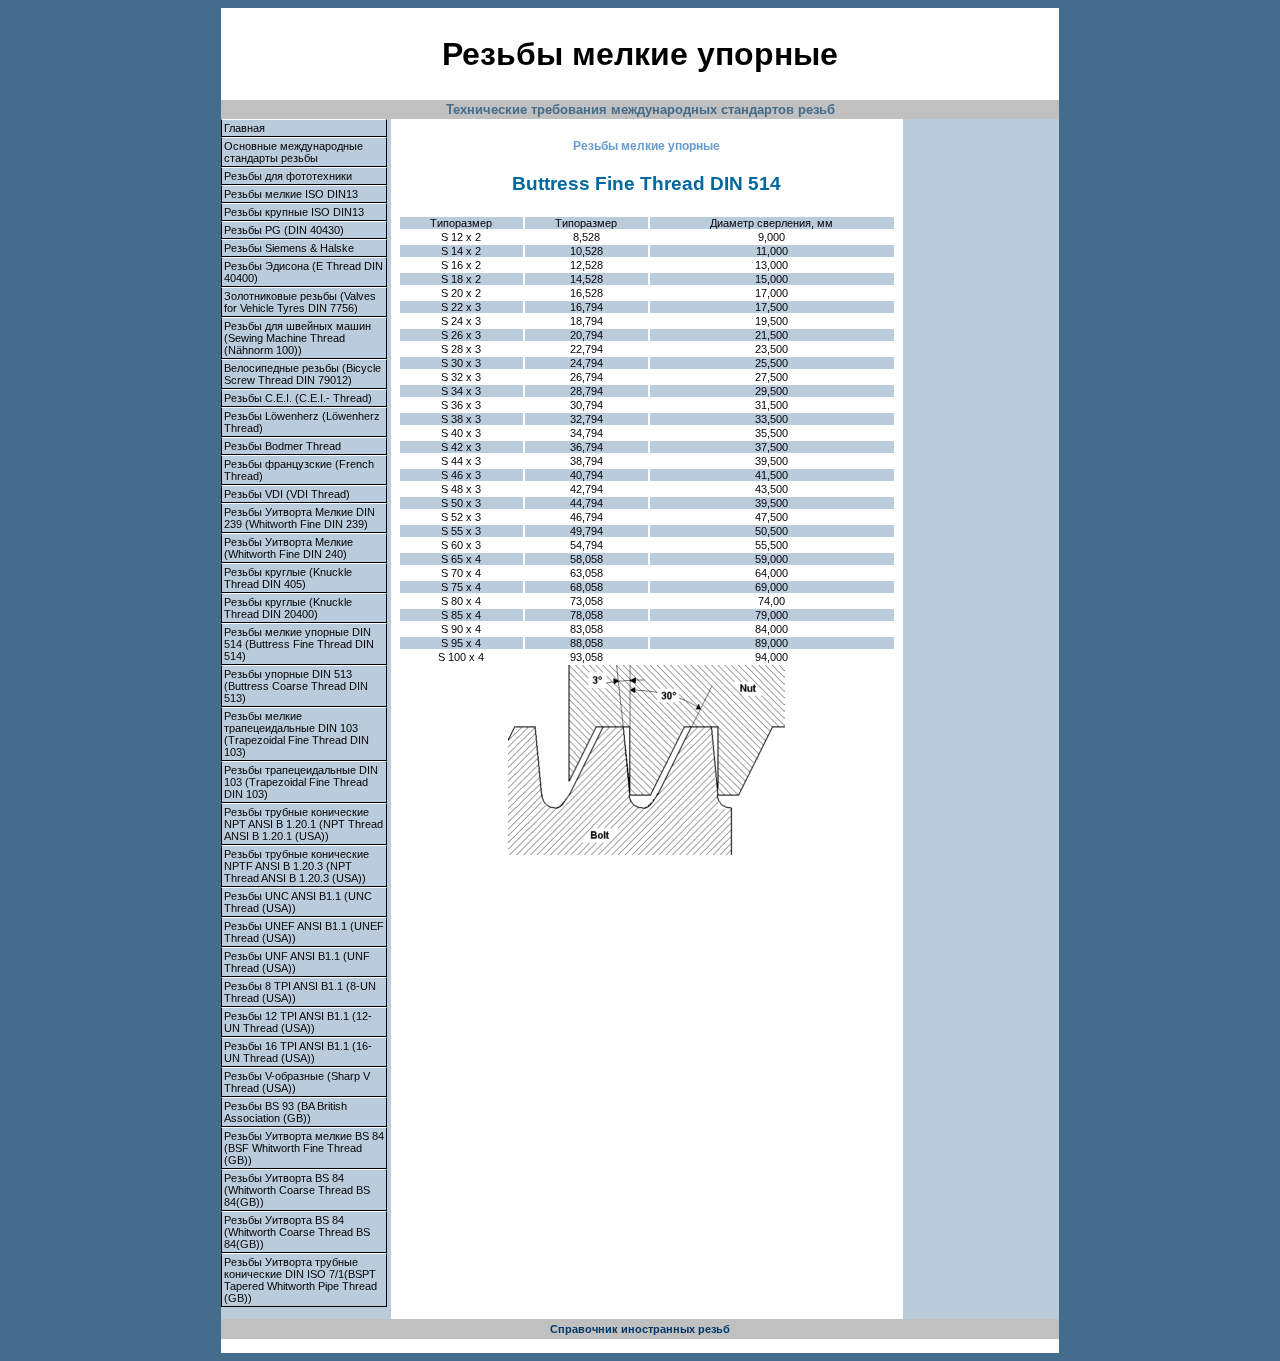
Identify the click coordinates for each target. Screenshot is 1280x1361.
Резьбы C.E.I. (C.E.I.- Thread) (298, 398)
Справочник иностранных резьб (640, 1329)
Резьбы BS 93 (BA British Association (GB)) (285, 1112)
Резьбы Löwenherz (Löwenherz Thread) (302, 422)
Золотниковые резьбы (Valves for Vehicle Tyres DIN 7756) (300, 302)
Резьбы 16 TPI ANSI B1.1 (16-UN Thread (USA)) (298, 1052)
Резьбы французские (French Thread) (299, 470)
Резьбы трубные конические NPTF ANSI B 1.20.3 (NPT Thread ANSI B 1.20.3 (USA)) (296, 866)
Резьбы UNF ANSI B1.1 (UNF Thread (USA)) (297, 962)
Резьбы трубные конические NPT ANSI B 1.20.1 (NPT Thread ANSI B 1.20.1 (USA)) (303, 824)
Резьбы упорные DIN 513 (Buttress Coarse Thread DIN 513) (296, 686)
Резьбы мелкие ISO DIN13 (291, 194)
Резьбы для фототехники (288, 176)
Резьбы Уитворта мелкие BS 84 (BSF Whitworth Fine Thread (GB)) (304, 1148)
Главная (244, 128)
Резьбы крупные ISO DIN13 (294, 212)
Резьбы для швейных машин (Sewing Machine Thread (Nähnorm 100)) (297, 338)
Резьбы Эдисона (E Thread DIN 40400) (303, 272)
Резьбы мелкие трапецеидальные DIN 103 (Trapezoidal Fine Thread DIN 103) (296, 734)
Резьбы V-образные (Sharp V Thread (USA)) (297, 1082)
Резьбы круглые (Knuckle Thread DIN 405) (288, 578)
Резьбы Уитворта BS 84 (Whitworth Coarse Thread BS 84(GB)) (297, 1190)
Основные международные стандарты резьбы (293, 152)
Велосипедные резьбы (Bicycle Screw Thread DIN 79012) (302, 374)
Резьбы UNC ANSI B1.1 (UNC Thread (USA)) (298, 902)
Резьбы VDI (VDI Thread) (287, 494)
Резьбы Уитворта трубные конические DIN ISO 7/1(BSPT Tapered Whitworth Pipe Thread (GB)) (300, 1280)
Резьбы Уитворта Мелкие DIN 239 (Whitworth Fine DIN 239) (299, 518)
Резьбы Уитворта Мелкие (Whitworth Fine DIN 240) (288, 548)
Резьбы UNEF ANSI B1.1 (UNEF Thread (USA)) (304, 932)
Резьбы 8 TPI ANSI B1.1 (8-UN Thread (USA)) (300, 992)
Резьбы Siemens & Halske (289, 248)
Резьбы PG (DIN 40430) (284, 230)
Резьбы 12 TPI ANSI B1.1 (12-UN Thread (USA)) (298, 1022)
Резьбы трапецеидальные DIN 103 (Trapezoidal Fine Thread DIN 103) (301, 782)
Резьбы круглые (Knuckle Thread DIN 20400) (288, 608)
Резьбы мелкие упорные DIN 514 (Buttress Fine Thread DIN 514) (299, 644)
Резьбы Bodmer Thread (282, 446)
